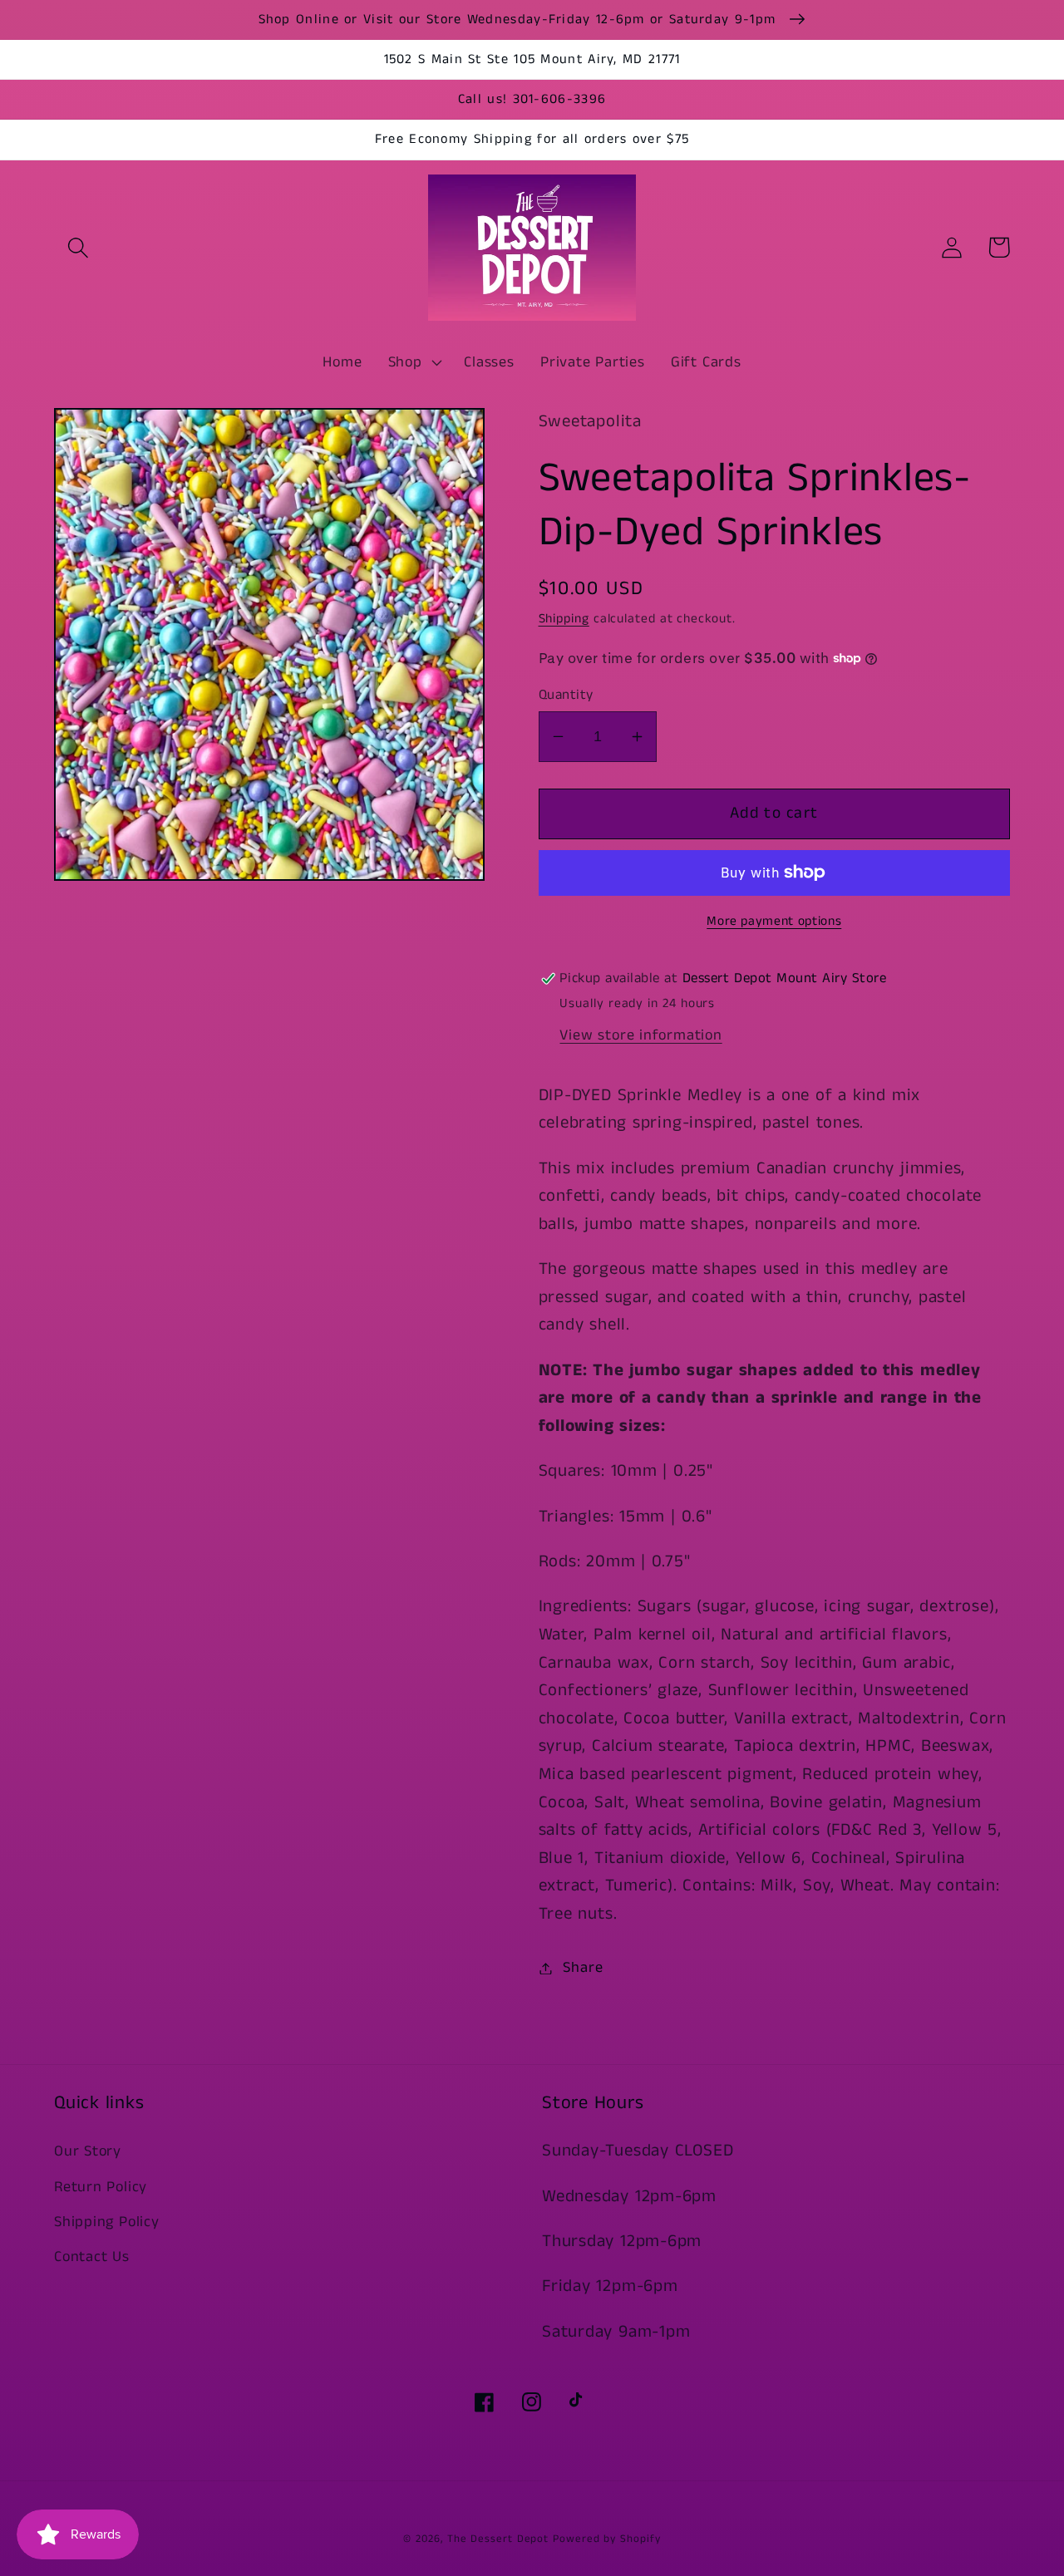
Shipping (564, 619)
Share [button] (583, 1968)
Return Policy (101, 2187)
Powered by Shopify (606, 2539)
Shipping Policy (107, 2222)
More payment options (774, 922)
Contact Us (92, 2257)
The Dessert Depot (498, 2539)
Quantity (566, 695)
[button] (78, 247)
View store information (640, 1035)
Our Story (88, 2151)
